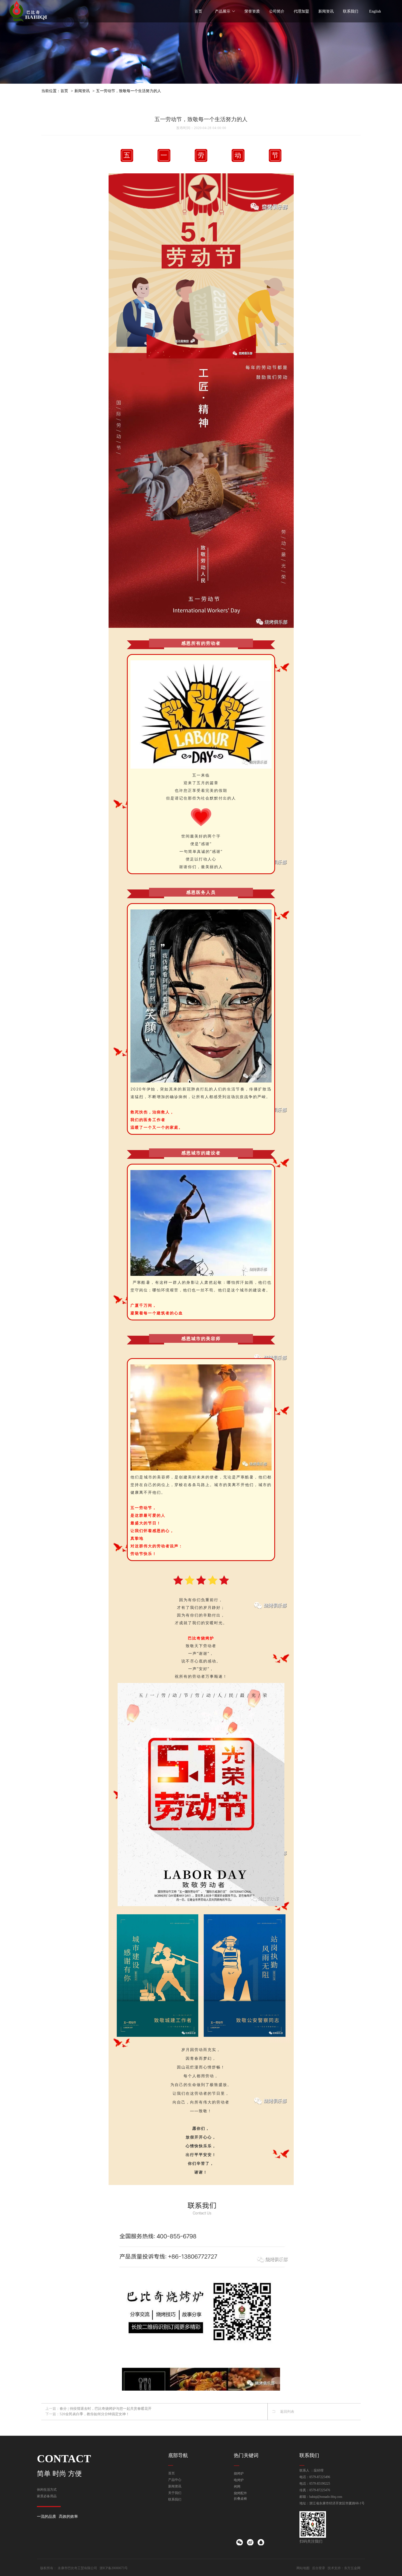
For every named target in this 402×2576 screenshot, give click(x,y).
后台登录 (319, 2568)
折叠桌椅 (240, 2499)
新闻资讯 (82, 91)
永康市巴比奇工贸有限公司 (77, 2568)
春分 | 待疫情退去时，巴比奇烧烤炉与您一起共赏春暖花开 (106, 2409)
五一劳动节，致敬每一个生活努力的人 (129, 91)
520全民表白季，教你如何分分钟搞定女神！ (94, 2414)
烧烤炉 (239, 2473)
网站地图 (303, 2568)
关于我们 (175, 2493)
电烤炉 (239, 2480)
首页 (64, 91)
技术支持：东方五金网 (344, 2568)
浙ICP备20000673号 (114, 2568)
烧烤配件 (240, 2493)
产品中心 (175, 2480)
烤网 (237, 2487)
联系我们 (175, 2499)
